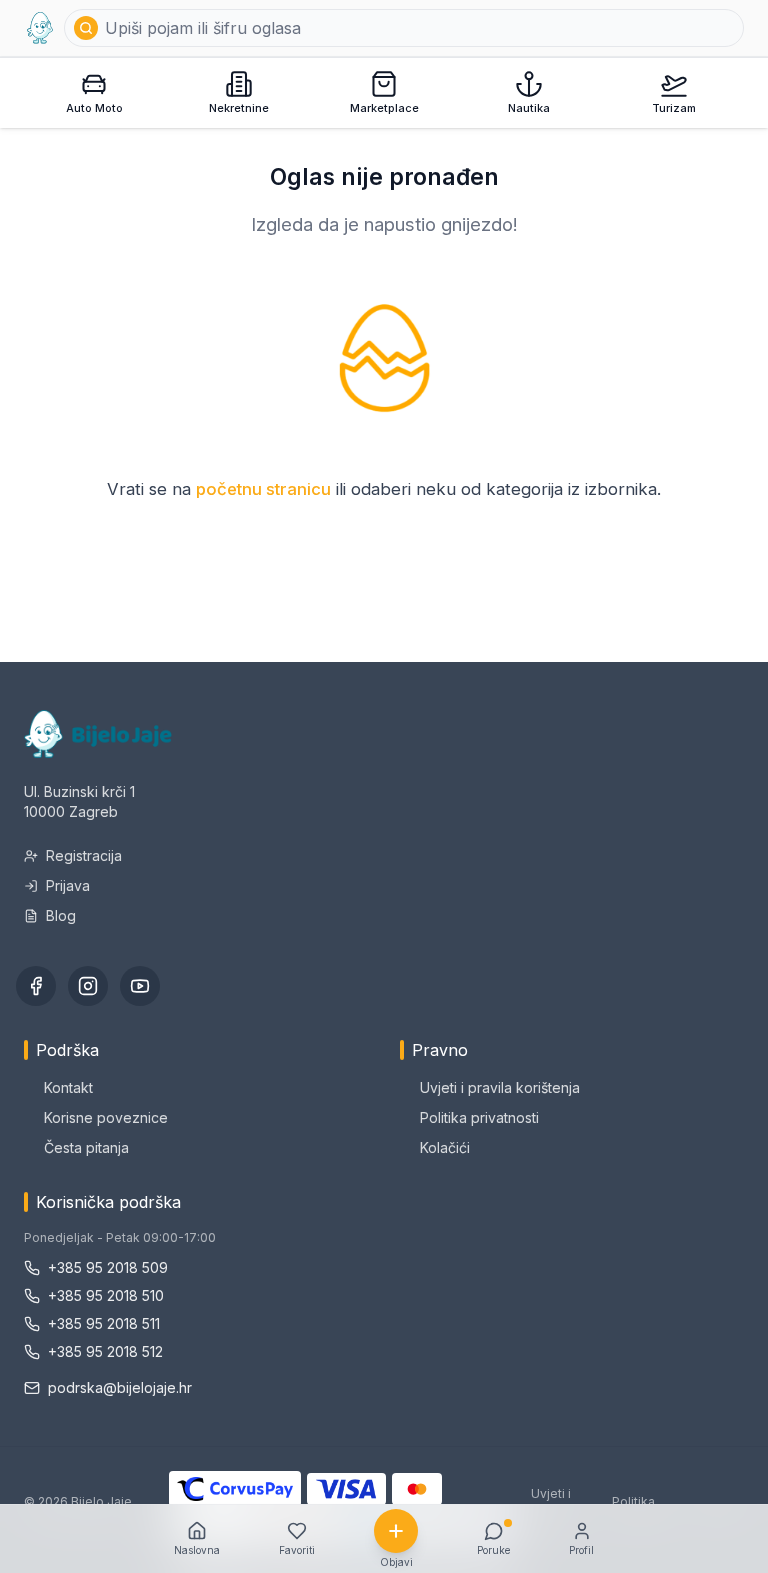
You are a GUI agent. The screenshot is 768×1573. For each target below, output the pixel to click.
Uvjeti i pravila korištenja (500, 1087)
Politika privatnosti (479, 1117)
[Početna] (40, 28)
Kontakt (68, 1087)
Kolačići (445, 1147)
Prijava (68, 885)
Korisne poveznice (106, 1117)
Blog (61, 915)
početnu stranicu (263, 489)
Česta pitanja (86, 1147)
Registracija (84, 855)
